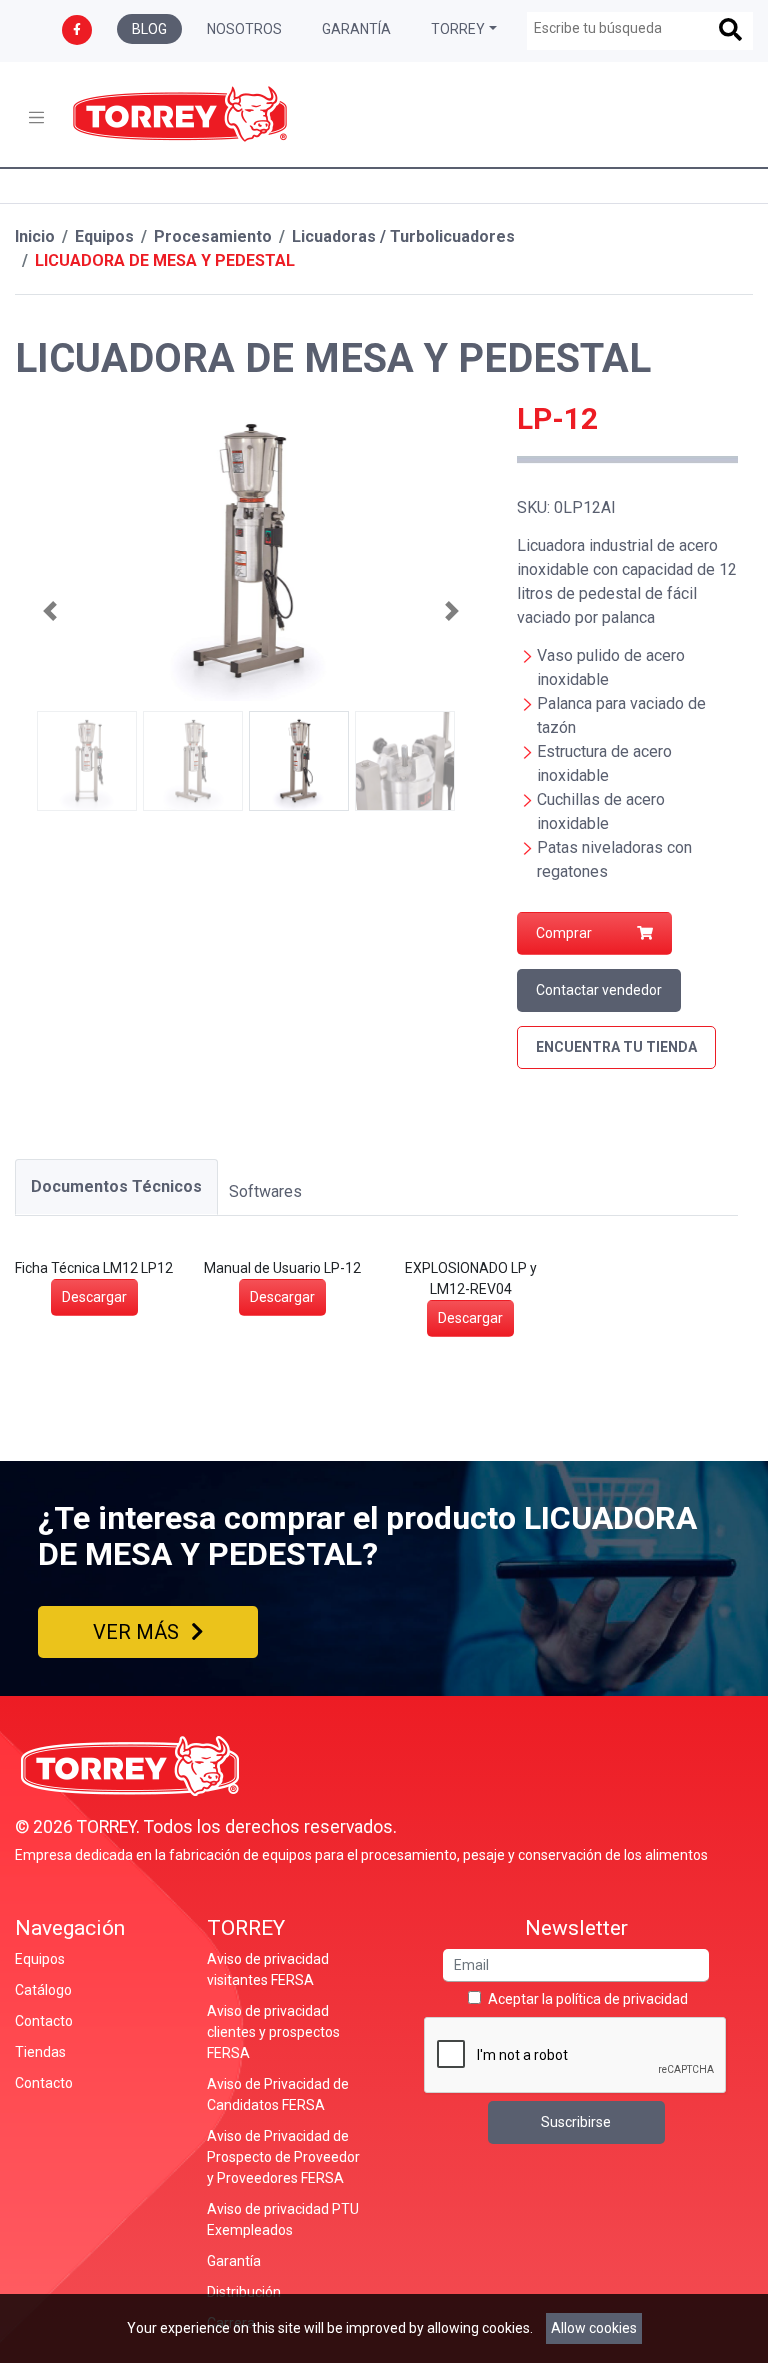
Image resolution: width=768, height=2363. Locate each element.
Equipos (104, 236)
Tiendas (40, 2052)
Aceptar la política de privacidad (588, 1999)
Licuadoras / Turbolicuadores (403, 236)
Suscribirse (576, 2122)
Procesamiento (213, 236)
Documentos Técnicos (116, 1186)
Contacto (44, 2021)
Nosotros (244, 29)
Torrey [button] (458, 29)
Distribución (244, 2292)
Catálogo (43, 1990)
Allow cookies (594, 2328)
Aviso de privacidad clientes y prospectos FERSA (273, 2032)
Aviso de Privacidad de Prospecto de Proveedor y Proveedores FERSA (283, 2157)
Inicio (35, 236)
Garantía (356, 29)
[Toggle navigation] (36, 117)
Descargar (94, 1297)
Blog (149, 29)
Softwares (265, 1191)
